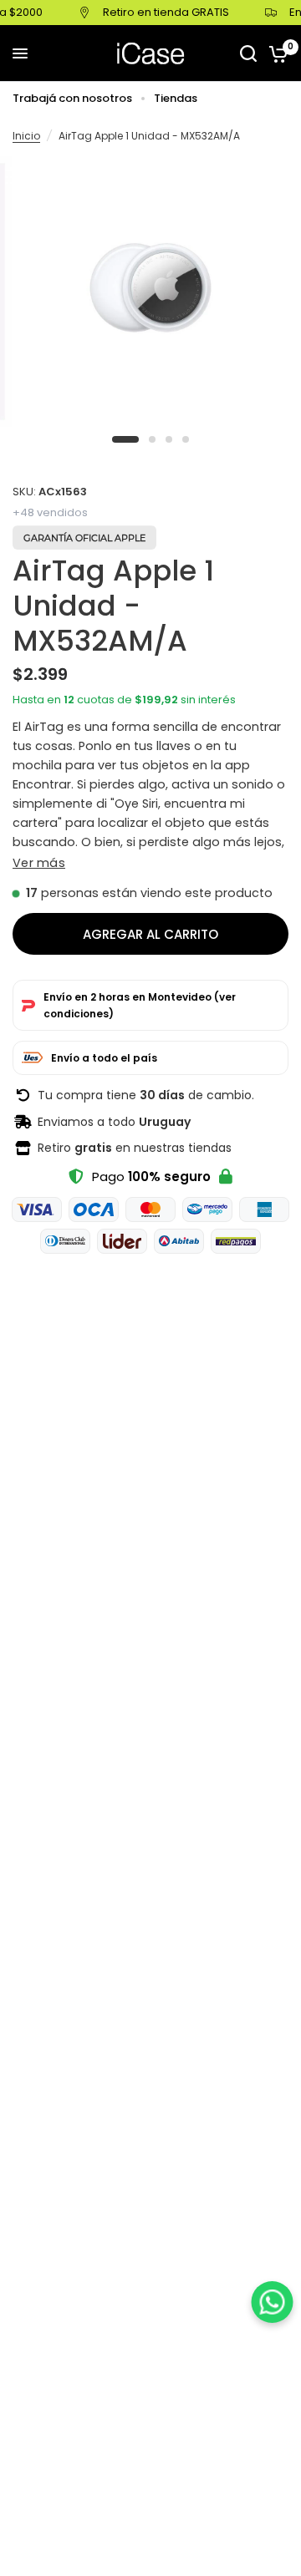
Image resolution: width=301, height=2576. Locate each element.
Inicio (26, 136)
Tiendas (176, 98)
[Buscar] (248, 53)
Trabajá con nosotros (72, 98)
